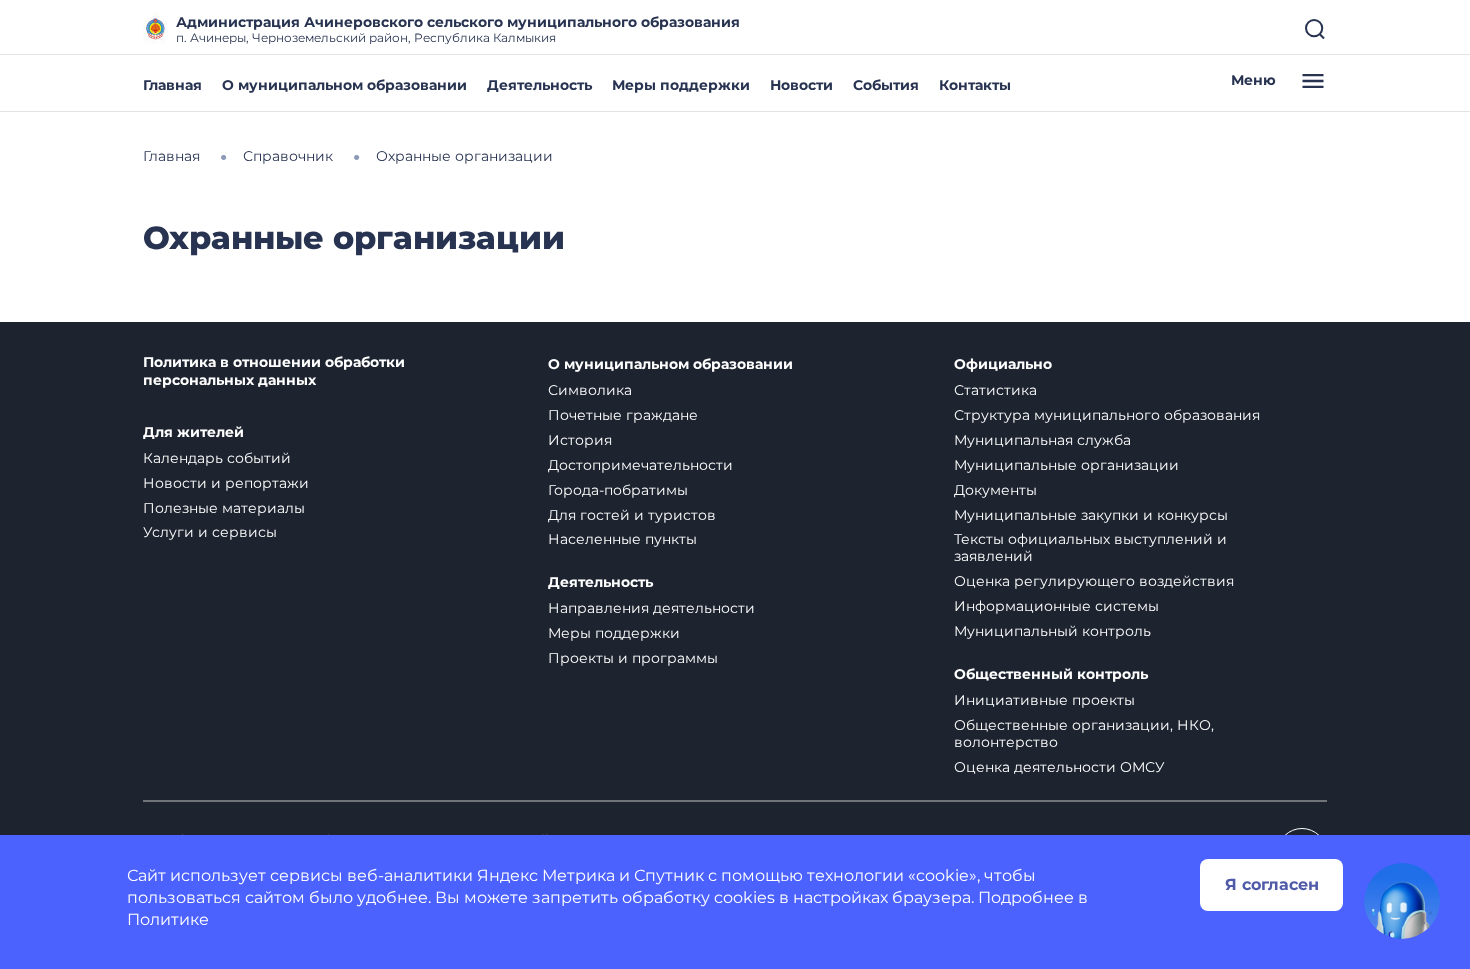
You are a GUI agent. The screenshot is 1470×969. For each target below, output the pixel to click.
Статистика (995, 390)
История (580, 440)
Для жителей (193, 432)
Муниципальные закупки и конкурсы (1091, 515)
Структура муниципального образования (1107, 415)
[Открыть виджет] (1402, 901)
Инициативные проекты (1044, 700)
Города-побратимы (618, 490)
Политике (168, 919)
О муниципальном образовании (344, 85)
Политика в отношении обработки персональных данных (274, 371)
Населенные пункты (622, 539)
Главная (172, 85)
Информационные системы (1056, 606)
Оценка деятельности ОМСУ (1059, 767)
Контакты (975, 85)
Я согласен (1272, 884)
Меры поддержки (681, 85)
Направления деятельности (651, 608)
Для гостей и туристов (632, 515)
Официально (1003, 364)
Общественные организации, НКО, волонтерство (1084, 733)
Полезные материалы (224, 508)
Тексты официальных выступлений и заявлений (1090, 547)
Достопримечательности (640, 465)
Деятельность (539, 85)
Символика (590, 390)
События (886, 85)
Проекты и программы (633, 658)
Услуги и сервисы (210, 532)
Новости (801, 85)
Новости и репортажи (226, 483)
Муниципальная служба (1042, 440)
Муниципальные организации (1066, 465)
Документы (995, 490)
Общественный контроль (1051, 674)
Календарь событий (217, 458)
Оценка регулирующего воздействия (1094, 581)
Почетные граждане (623, 415)
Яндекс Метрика (546, 875)
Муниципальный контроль (1052, 631)
